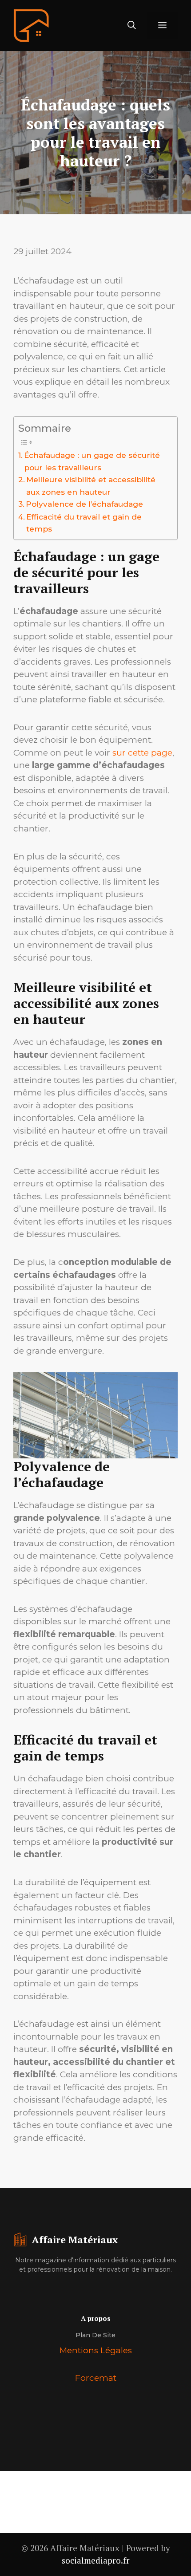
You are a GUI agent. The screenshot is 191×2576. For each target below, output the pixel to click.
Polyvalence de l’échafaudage (84, 504)
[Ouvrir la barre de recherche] (132, 26)
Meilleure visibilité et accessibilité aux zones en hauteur (91, 485)
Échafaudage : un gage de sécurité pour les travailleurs (92, 461)
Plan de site (95, 2335)
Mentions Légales (96, 2350)
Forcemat (96, 2378)
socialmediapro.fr (96, 2560)
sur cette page (142, 753)
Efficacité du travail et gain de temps (84, 523)
